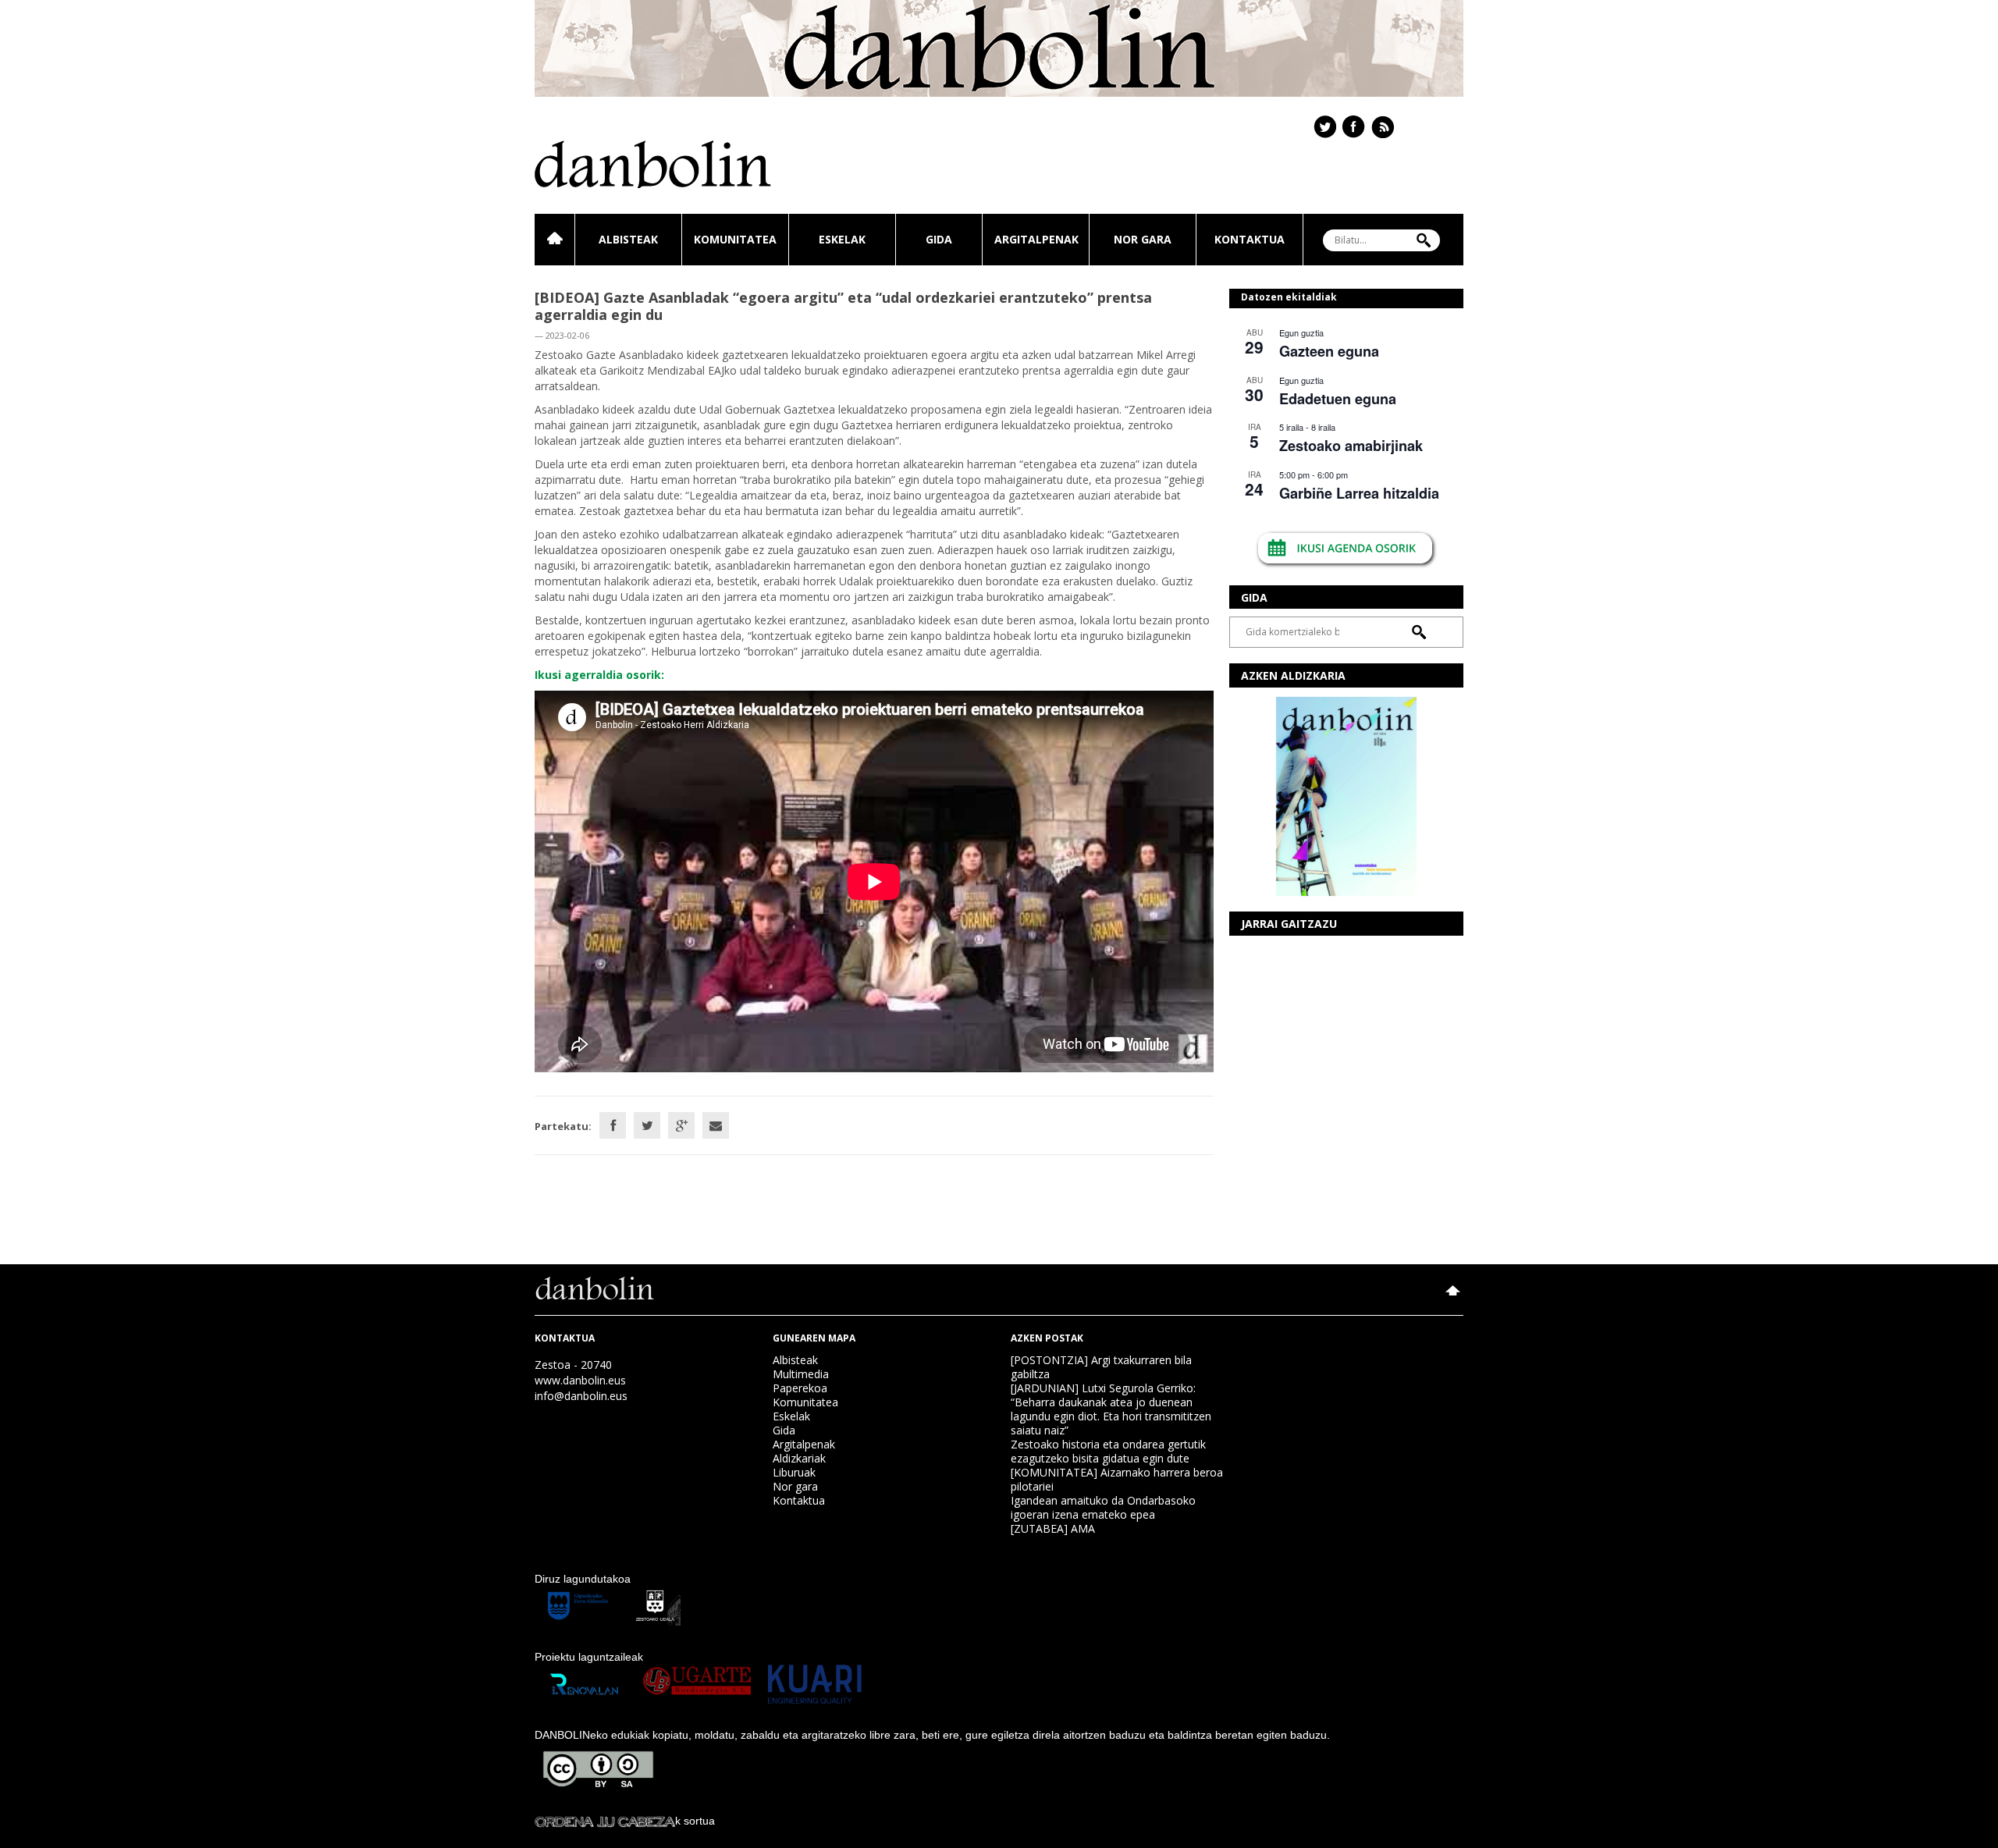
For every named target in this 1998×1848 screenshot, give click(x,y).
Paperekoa (800, 1388)
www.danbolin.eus (580, 1380)
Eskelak (842, 239)
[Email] (716, 1125)
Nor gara (1143, 239)
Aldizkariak (799, 1458)
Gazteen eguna (1329, 351)
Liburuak (794, 1472)
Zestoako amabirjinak (1351, 446)
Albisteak (628, 239)
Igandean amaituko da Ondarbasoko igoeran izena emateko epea (1103, 1507)
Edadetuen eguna (1338, 399)
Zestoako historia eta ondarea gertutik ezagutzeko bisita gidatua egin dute (1108, 1451)
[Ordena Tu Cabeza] (605, 1821)
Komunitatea (735, 239)
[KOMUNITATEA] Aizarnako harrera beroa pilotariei (1117, 1479)
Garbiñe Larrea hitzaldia (1359, 493)
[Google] (681, 1125)
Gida (939, 239)
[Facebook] (613, 1125)
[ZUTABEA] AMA (1053, 1528)
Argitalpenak (1036, 239)
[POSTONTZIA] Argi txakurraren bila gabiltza (1101, 1367)
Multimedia (801, 1374)
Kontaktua (1250, 239)
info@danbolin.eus (581, 1396)
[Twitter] (647, 1125)
